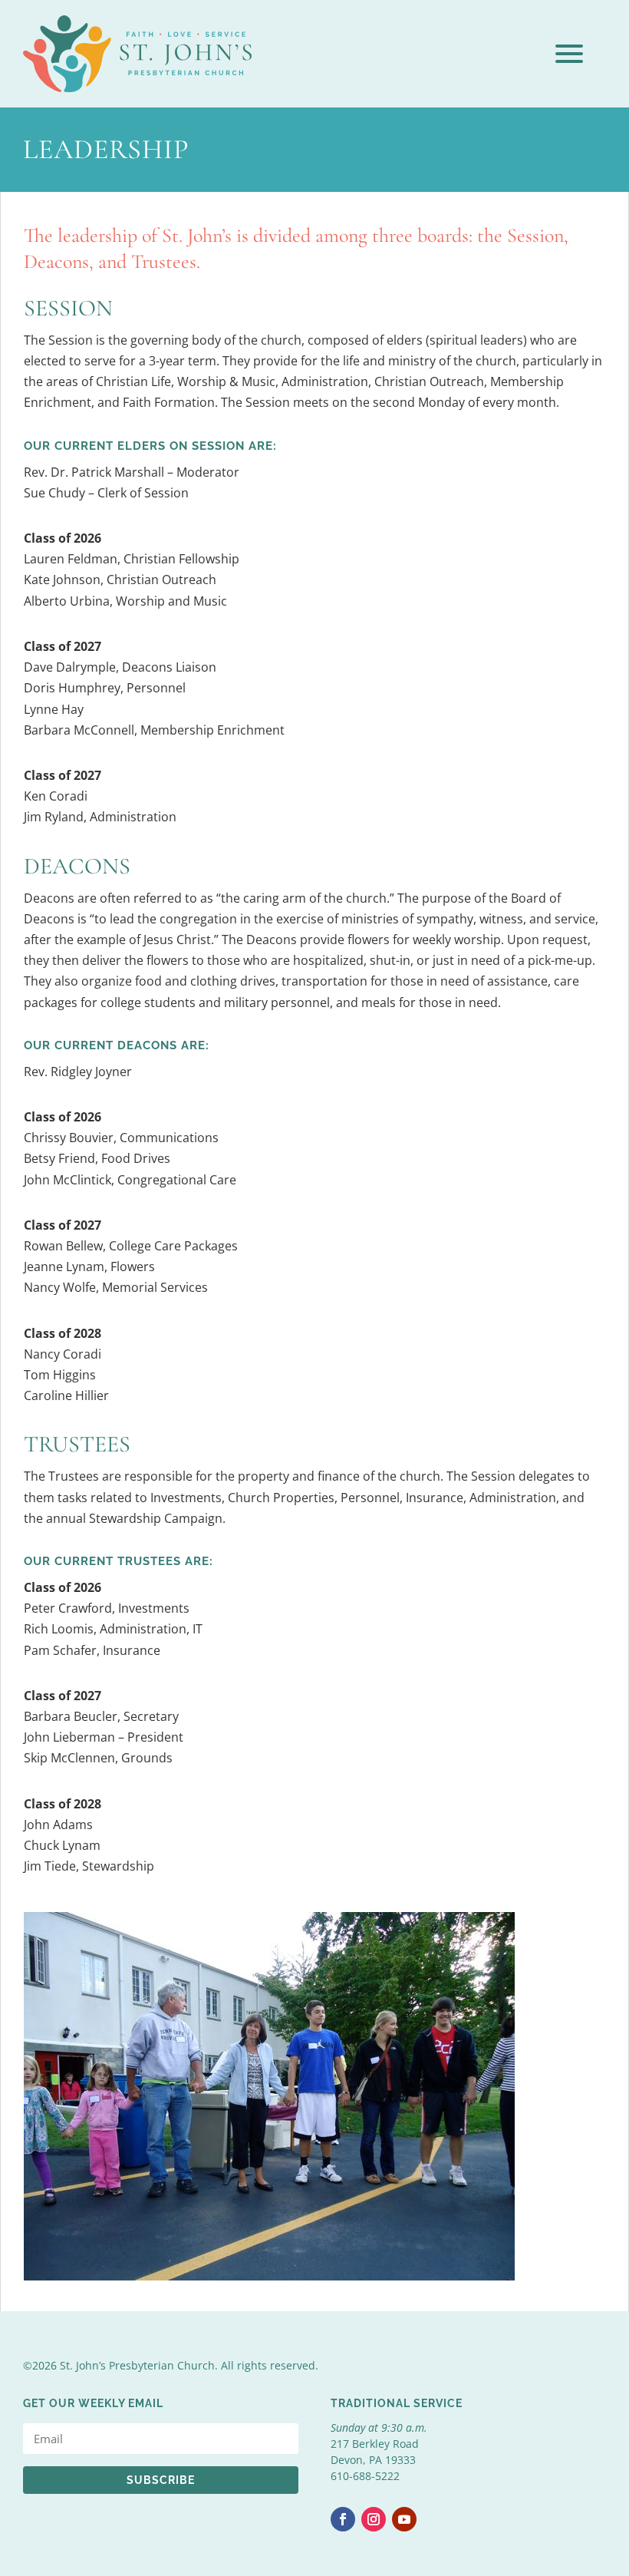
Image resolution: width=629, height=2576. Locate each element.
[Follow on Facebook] (343, 2519)
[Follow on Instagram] (374, 2519)
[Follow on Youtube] (404, 2519)
